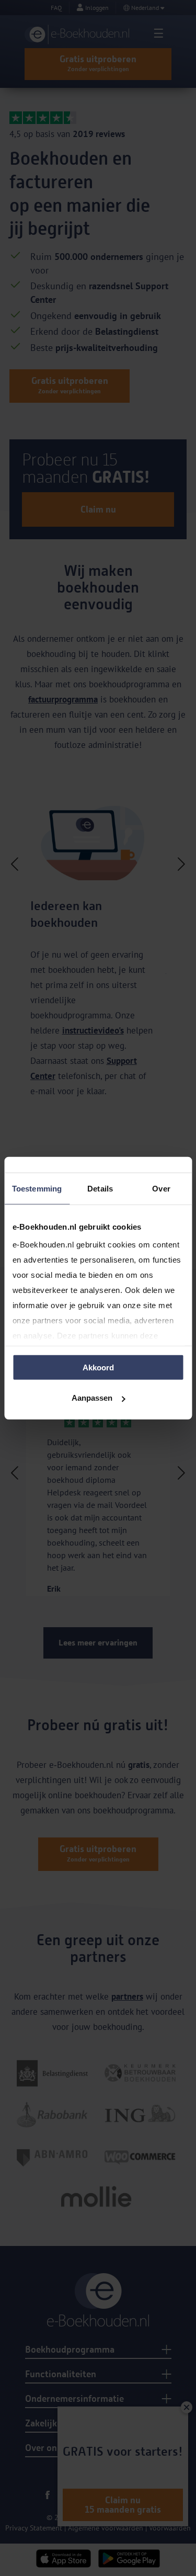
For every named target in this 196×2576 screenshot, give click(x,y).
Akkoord (98, 1367)
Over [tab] (161, 1188)
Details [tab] (100, 1188)
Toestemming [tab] (37, 1188)
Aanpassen (92, 1398)
